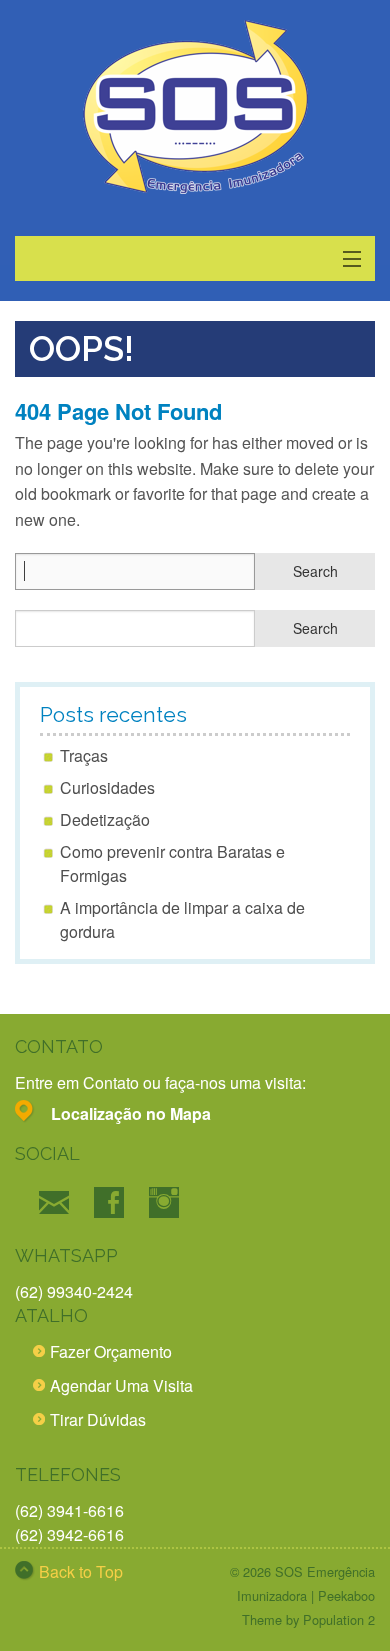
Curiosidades (107, 787)
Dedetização (105, 819)
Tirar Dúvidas (98, 1419)
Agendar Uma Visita (121, 1385)
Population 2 (339, 1619)
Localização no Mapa (131, 1113)
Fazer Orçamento (111, 1351)
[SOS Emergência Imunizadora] (195, 107)
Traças (84, 755)
